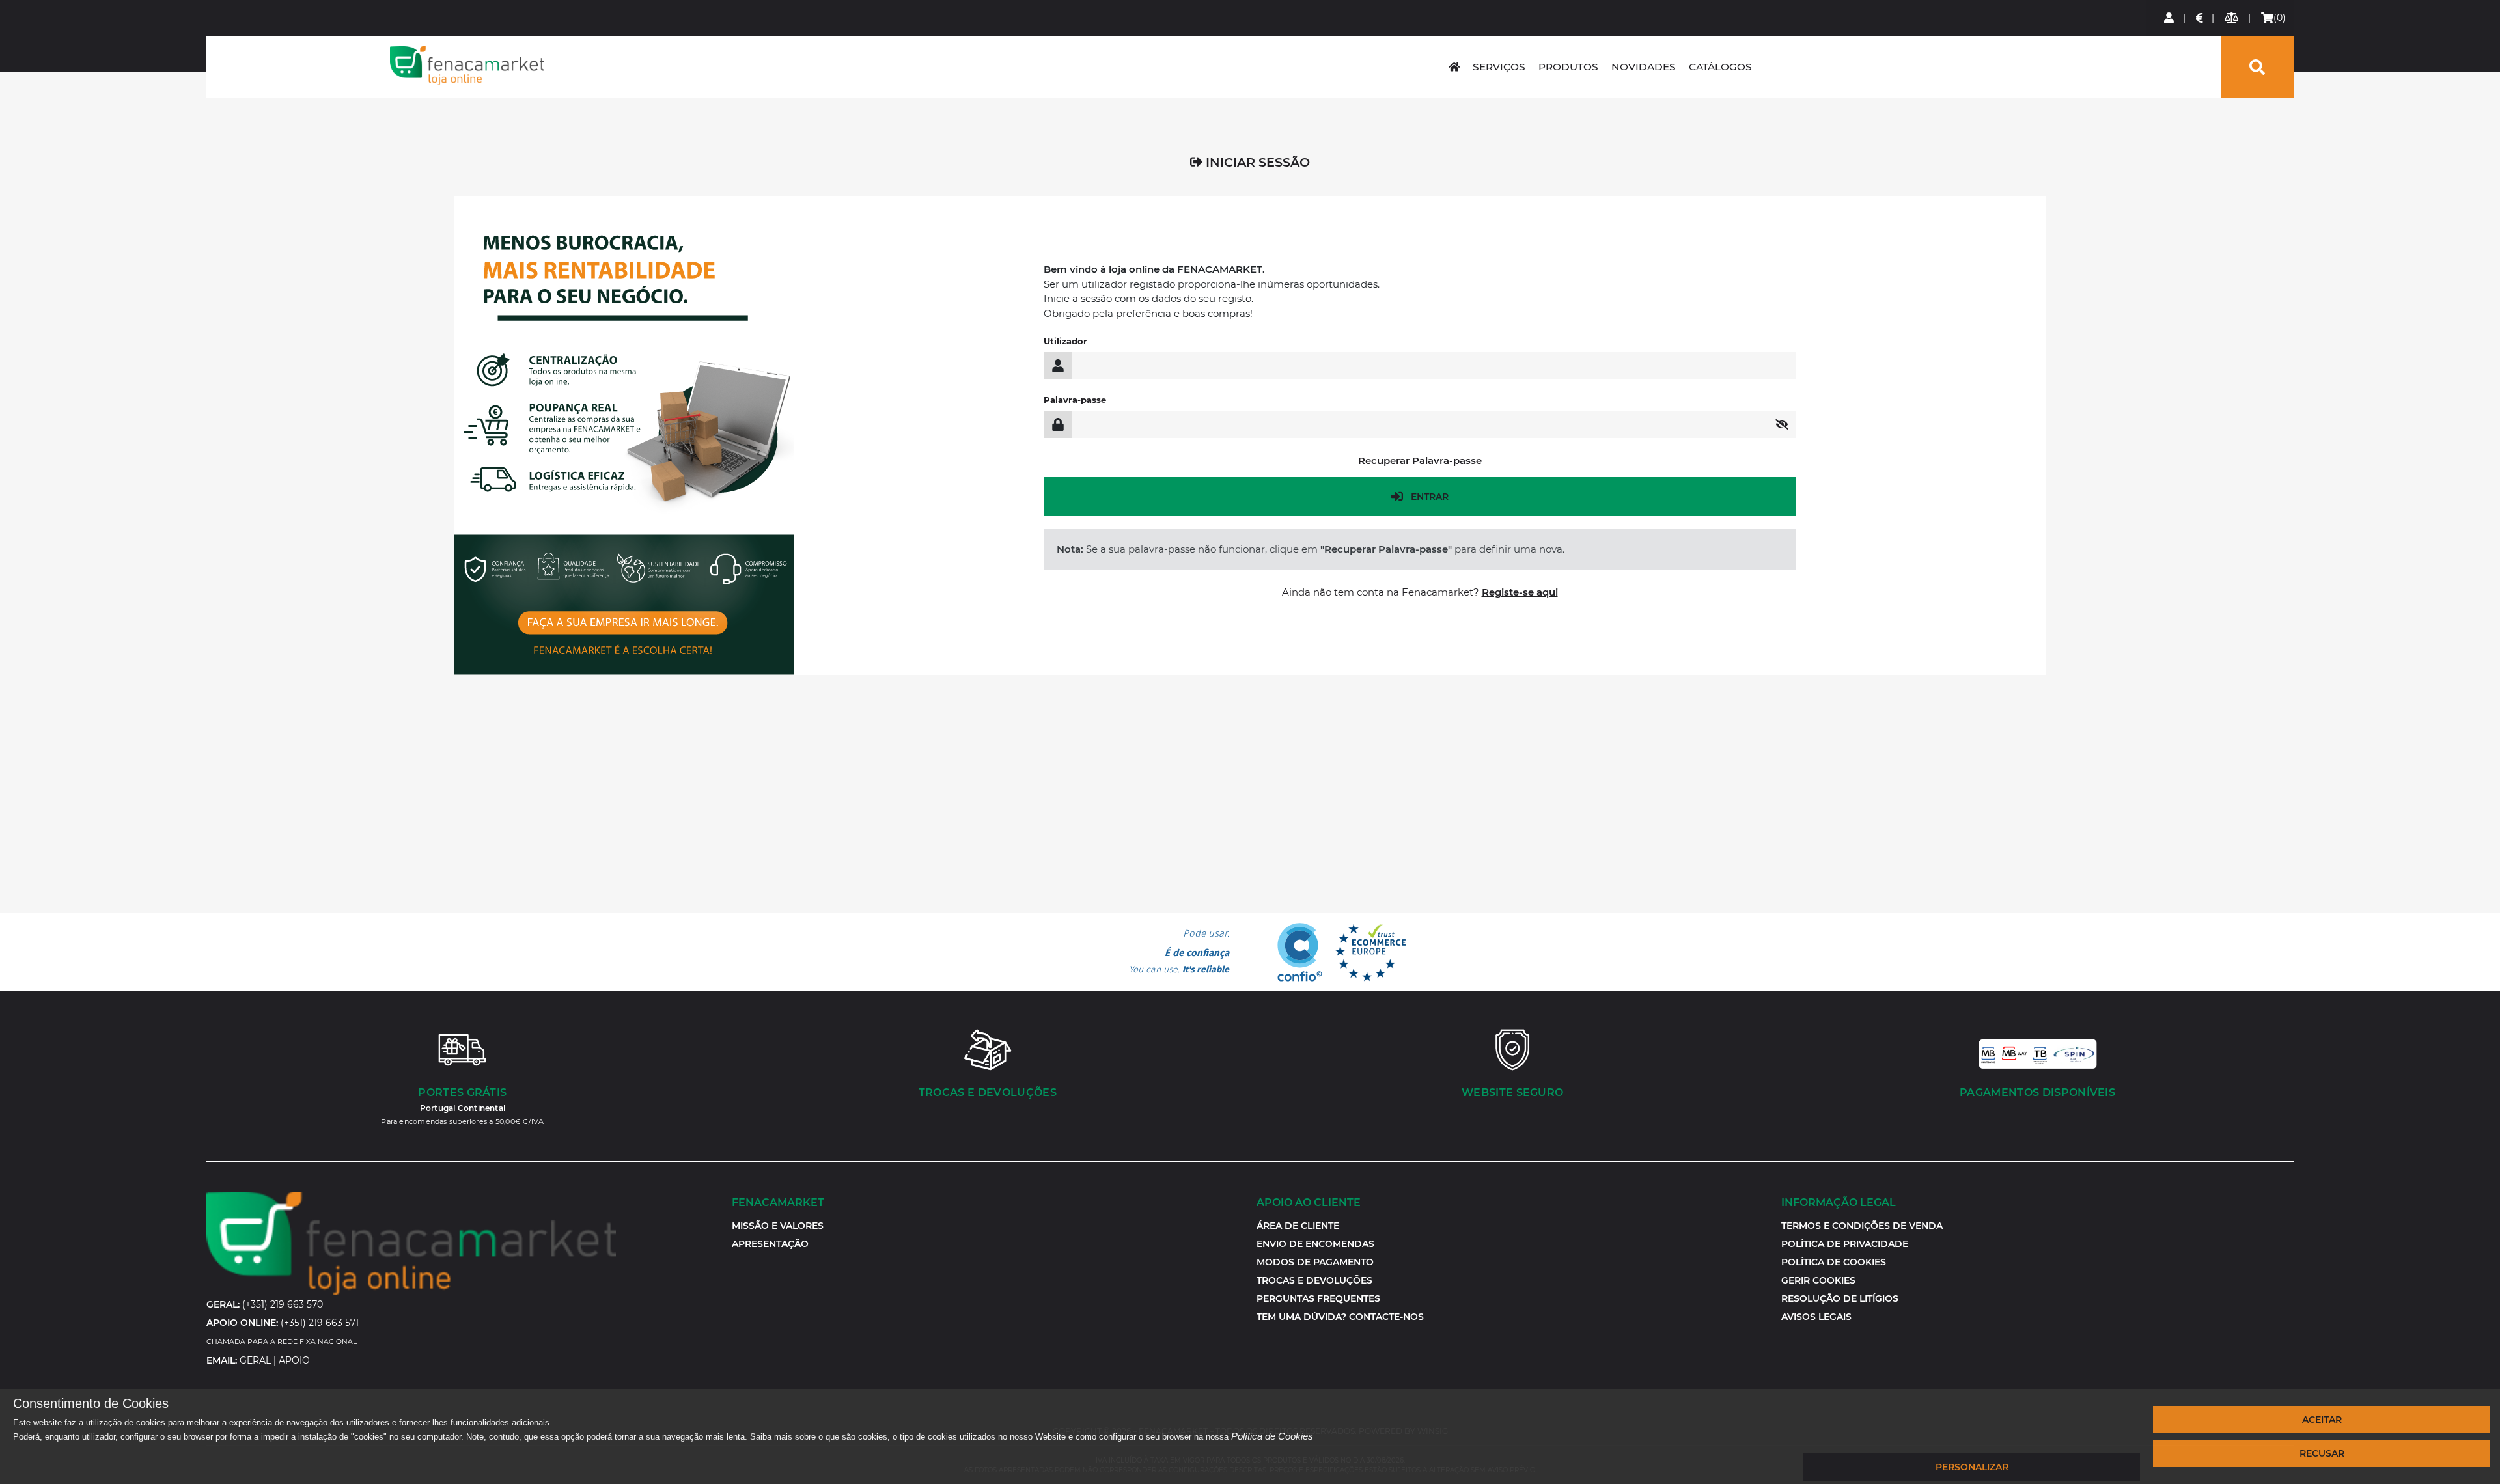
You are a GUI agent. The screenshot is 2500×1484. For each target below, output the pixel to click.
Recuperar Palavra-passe (1420, 460)
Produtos (1568, 67)
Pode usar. (1179, 952)
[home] (1454, 67)
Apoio (294, 1360)
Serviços (1499, 67)
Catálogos (1720, 67)
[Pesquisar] (2257, 67)
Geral (255, 1360)
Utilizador (1065, 341)
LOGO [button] (467, 66)
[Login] (2170, 18)
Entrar (1430, 497)
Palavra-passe (1075, 400)
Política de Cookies (1272, 1436)
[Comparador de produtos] (2232, 18)
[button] (1818, 1280)
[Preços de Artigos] (2200, 18)
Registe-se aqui (1520, 592)
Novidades (1644, 67)
